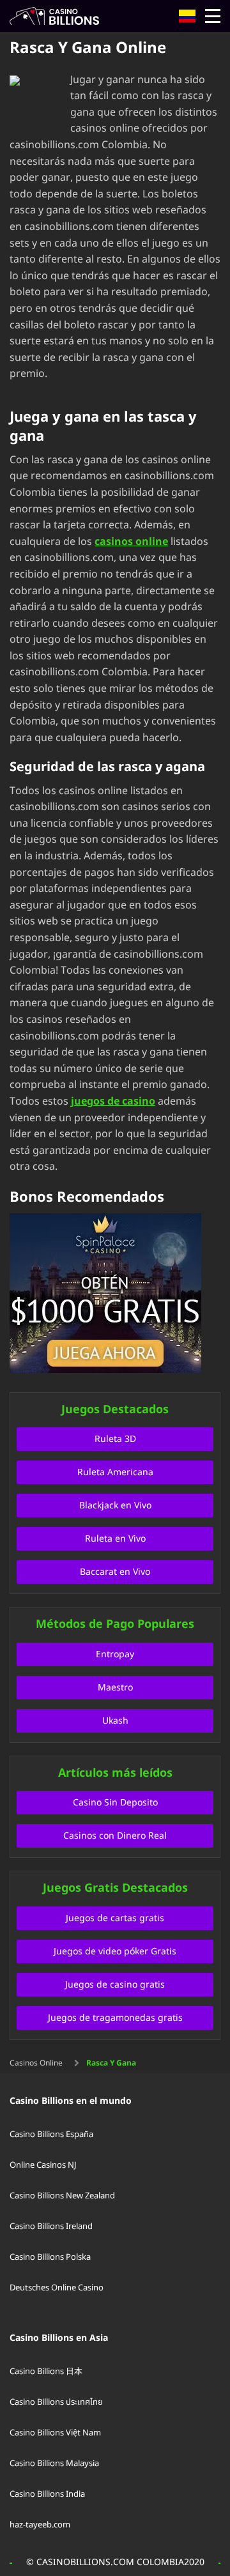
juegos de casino (113, 1101)
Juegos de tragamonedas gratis (115, 2018)
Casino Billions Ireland (51, 2227)
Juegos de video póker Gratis (115, 1951)
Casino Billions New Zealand (62, 2196)
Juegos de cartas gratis (115, 1918)
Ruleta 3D (115, 1439)
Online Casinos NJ (43, 2165)
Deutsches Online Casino (57, 2288)
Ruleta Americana (115, 1472)
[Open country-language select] (187, 16)
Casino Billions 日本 (46, 2372)
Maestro (115, 1688)
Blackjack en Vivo (115, 1506)
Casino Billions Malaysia (54, 2464)
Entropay (115, 1654)
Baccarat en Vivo (115, 1572)
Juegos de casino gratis (115, 1985)
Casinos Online (36, 2063)
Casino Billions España (51, 2135)
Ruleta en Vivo (115, 1539)
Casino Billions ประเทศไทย (56, 2402)
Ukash (115, 1721)
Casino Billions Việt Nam (55, 2433)
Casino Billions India (47, 2494)
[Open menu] (213, 16)
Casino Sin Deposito (115, 1803)
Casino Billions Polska (50, 2257)
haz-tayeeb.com (40, 2525)
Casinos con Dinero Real (115, 1836)
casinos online (131, 542)
